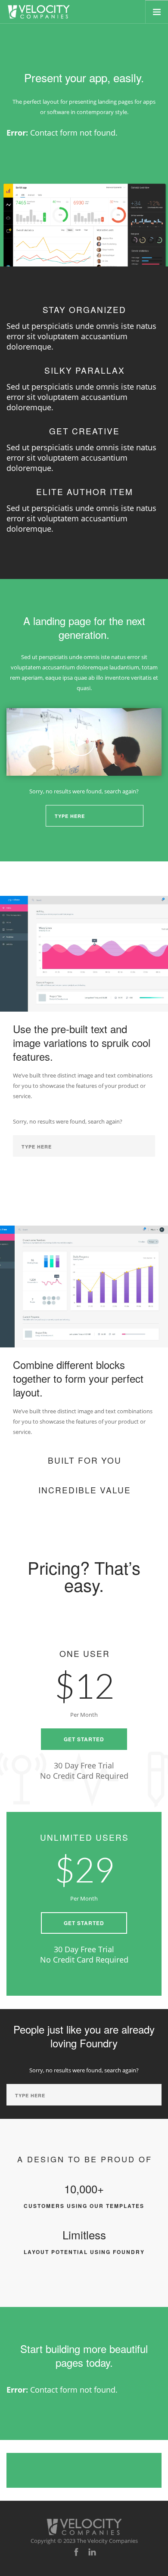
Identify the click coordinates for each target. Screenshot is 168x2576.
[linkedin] (92, 2552)
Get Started (84, 1739)
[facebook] (76, 2552)
